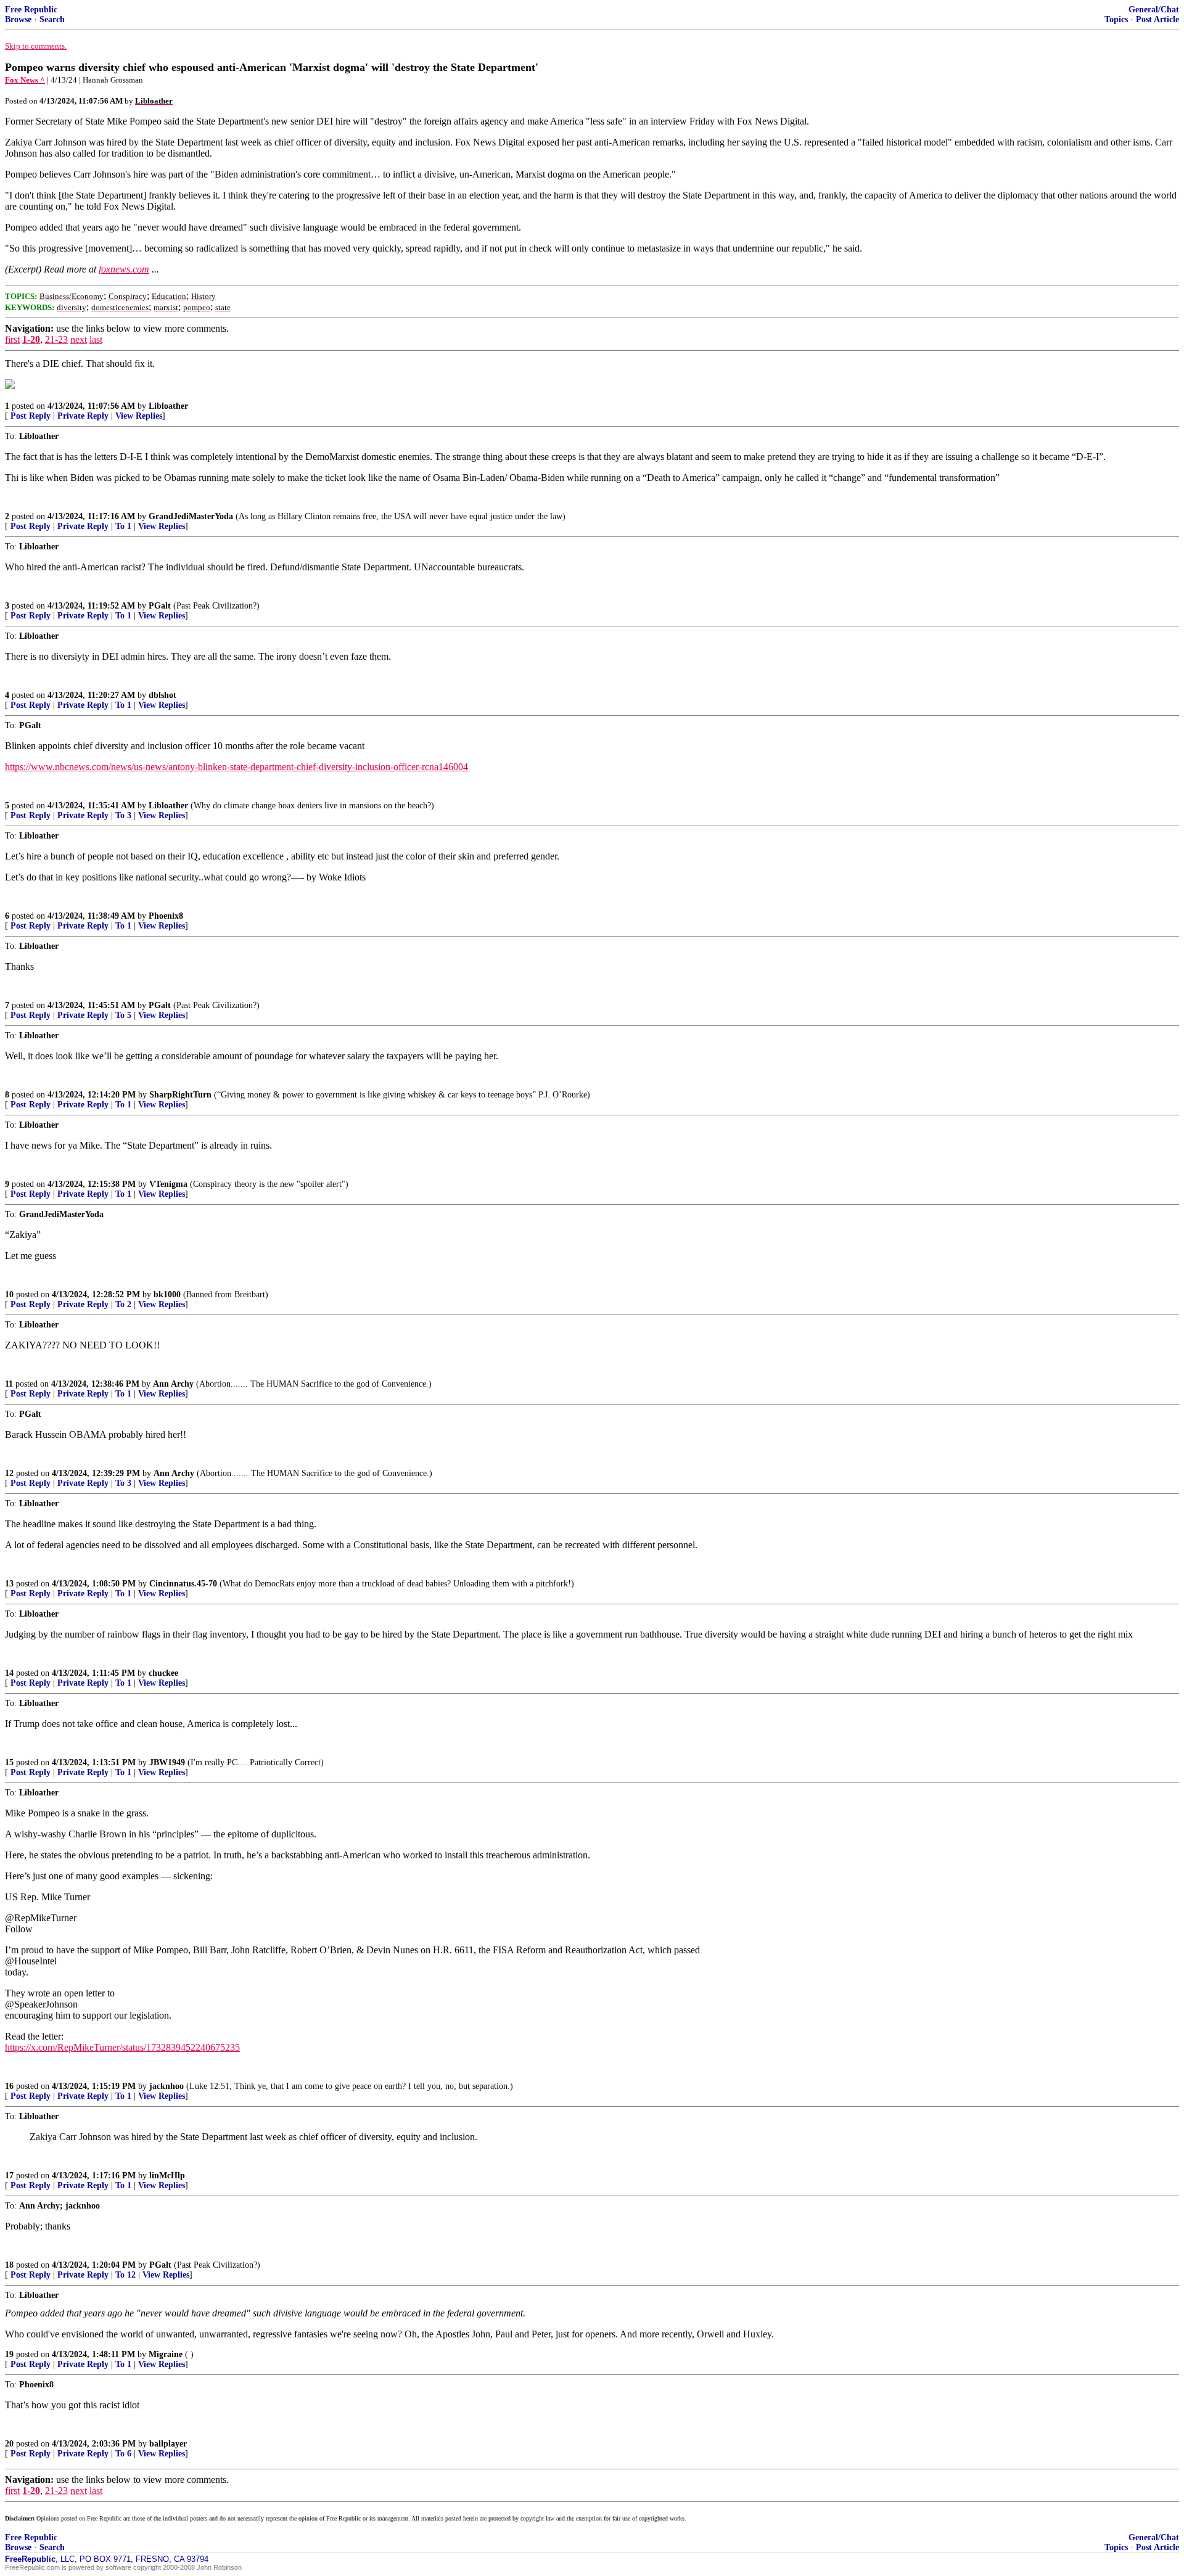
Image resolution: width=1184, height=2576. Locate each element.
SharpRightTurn (180, 1095)
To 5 (123, 1015)
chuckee (163, 1673)
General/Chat (1154, 10)
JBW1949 (167, 1762)
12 (9, 1473)
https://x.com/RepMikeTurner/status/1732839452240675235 (122, 2047)
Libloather (168, 406)
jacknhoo (166, 2086)
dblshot (162, 695)
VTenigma (168, 1184)
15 (9, 1762)
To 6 (123, 2454)
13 (9, 1584)
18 (9, 2265)
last (96, 339)
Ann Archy (173, 1384)
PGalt (160, 606)
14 (9, 1673)
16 (9, 2086)
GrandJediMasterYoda (191, 516)
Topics (1116, 19)
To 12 (125, 2275)
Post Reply (31, 416)
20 (9, 2444)
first (12, 339)
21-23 (56, 339)
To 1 (123, 526)
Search (52, 19)
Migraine (166, 2354)
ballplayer (168, 2444)
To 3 (123, 815)
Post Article (1157, 19)
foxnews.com (124, 269)
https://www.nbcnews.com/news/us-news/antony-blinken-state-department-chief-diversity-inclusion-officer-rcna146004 (236, 767)
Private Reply (83, 416)
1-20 (31, 339)
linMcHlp (167, 2176)
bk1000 (167, 1294)
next (79, 339)
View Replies (139, 416)
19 (9, 2354)
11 (9, 1384)
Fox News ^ (25, 80)
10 (9, 1294)
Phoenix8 (166, 916)
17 (9, 2176)
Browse (18, 19)
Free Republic (31, 10)
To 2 (123, 1304)
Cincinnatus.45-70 (183, 1584)
